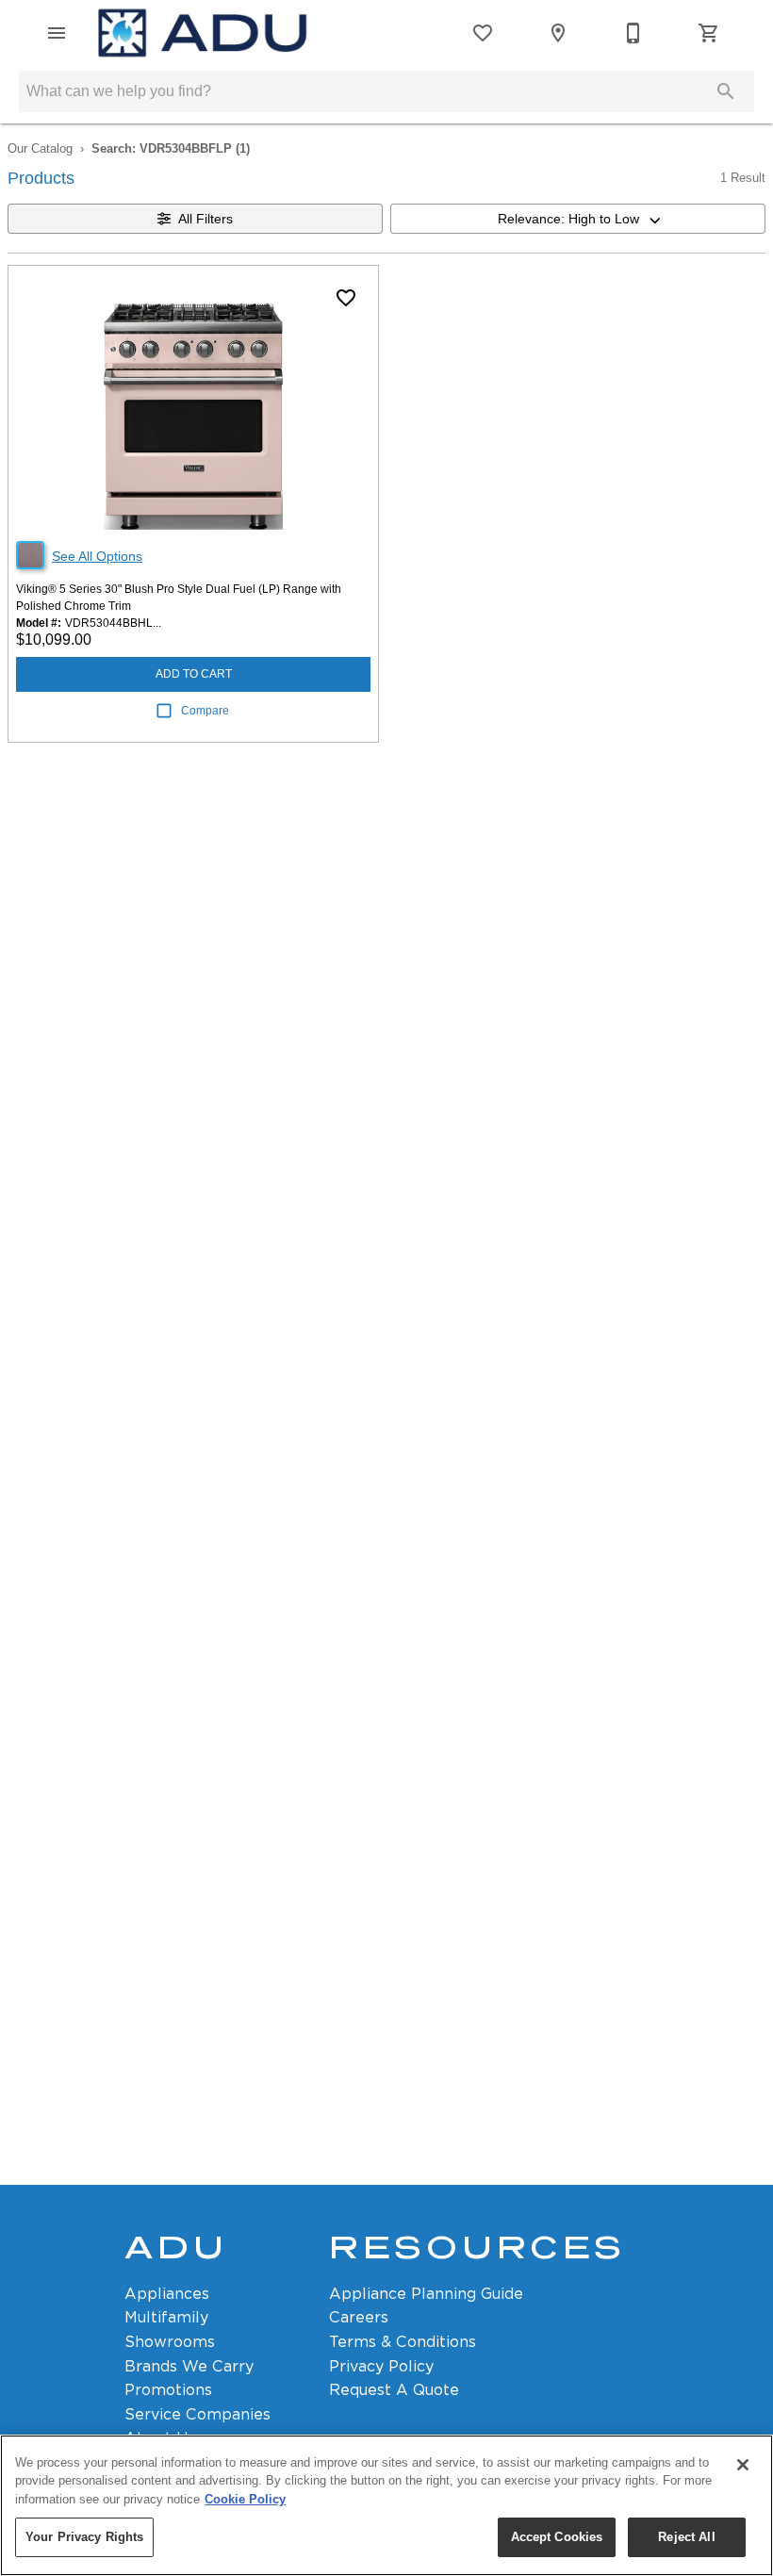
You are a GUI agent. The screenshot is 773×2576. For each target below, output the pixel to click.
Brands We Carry (189, 2366)
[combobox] (578, 219)
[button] (57, 33)
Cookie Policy (245, 2499)
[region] (386, 2505)
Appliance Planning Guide (426, 2294)
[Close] (743, 2465)
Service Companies (197, 2414)
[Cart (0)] (709, 33)
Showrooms (170, 2342)
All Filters (206, 219)
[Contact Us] (633, 33)
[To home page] (203, 33)
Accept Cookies (557, 2537)
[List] (483, 33)
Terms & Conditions (403, 2342)
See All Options (97, 556)
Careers (359, 2317)
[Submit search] (726, 91)
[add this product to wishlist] (346, 298)
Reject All (686, 2537)
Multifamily (166, 2317)
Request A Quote (394, 2390)
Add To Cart (194, 674)
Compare (205, 711)
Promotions (168, 2390)
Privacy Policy (381, 2366)
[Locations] (558, 33)
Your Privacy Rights (84, 2537)
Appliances (167, 2294)
